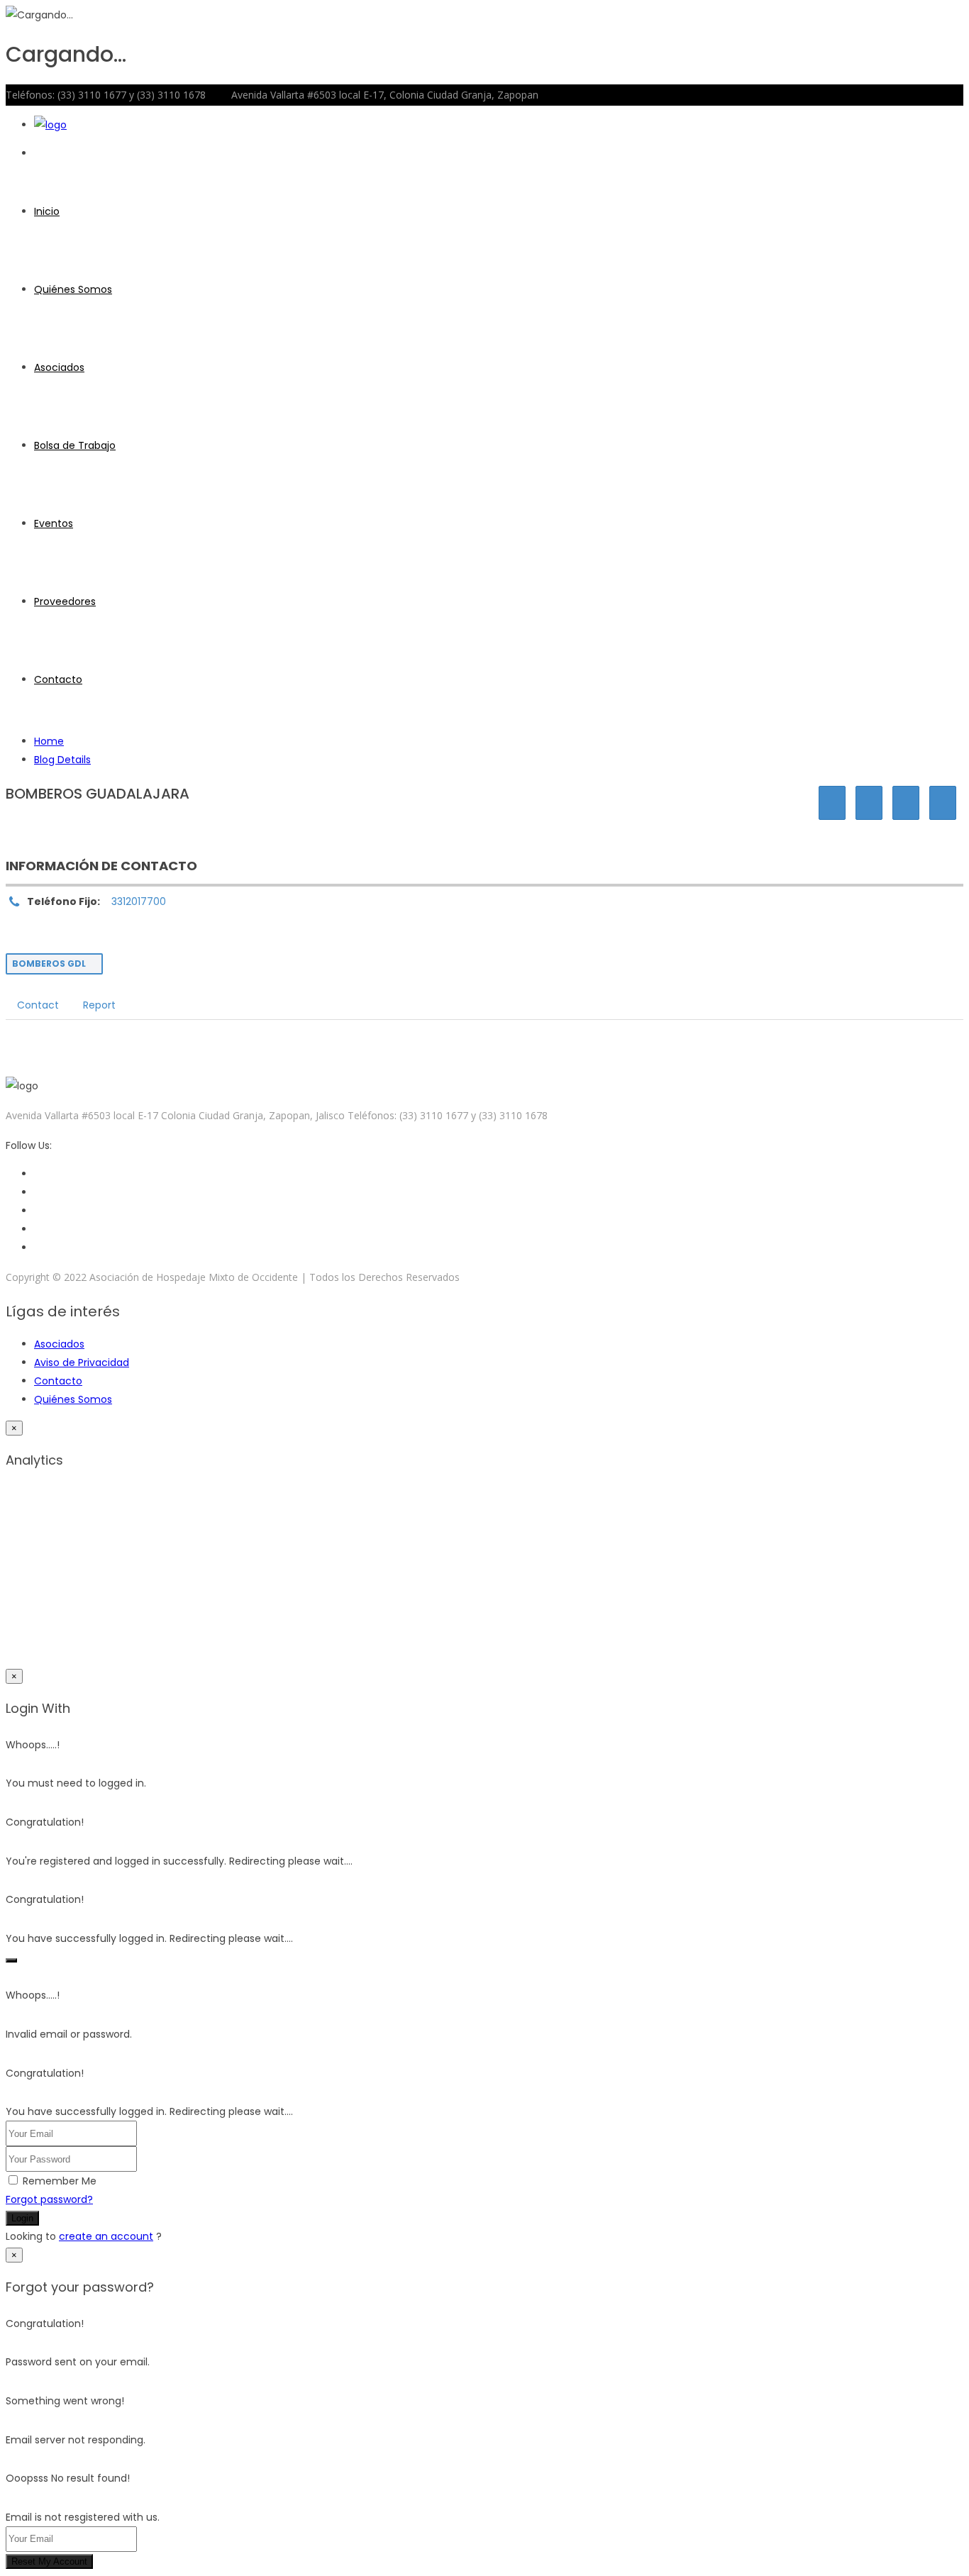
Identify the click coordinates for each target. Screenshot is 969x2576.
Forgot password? (49, 2199)
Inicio (47, 211)
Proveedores (65, 601)
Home (49, 741)
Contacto (58, 679)
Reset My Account (49, 2561)
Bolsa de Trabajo (75, 445)
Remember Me (60, 2181)
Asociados (59, 367)
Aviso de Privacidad (82, 1362)
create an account (106, 2236)
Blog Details (62, 760)
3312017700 (139, 901)
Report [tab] (99, 1005)
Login (22, 2218)
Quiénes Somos (73, 289)
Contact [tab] (38, 1005)
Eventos (54, 523)
